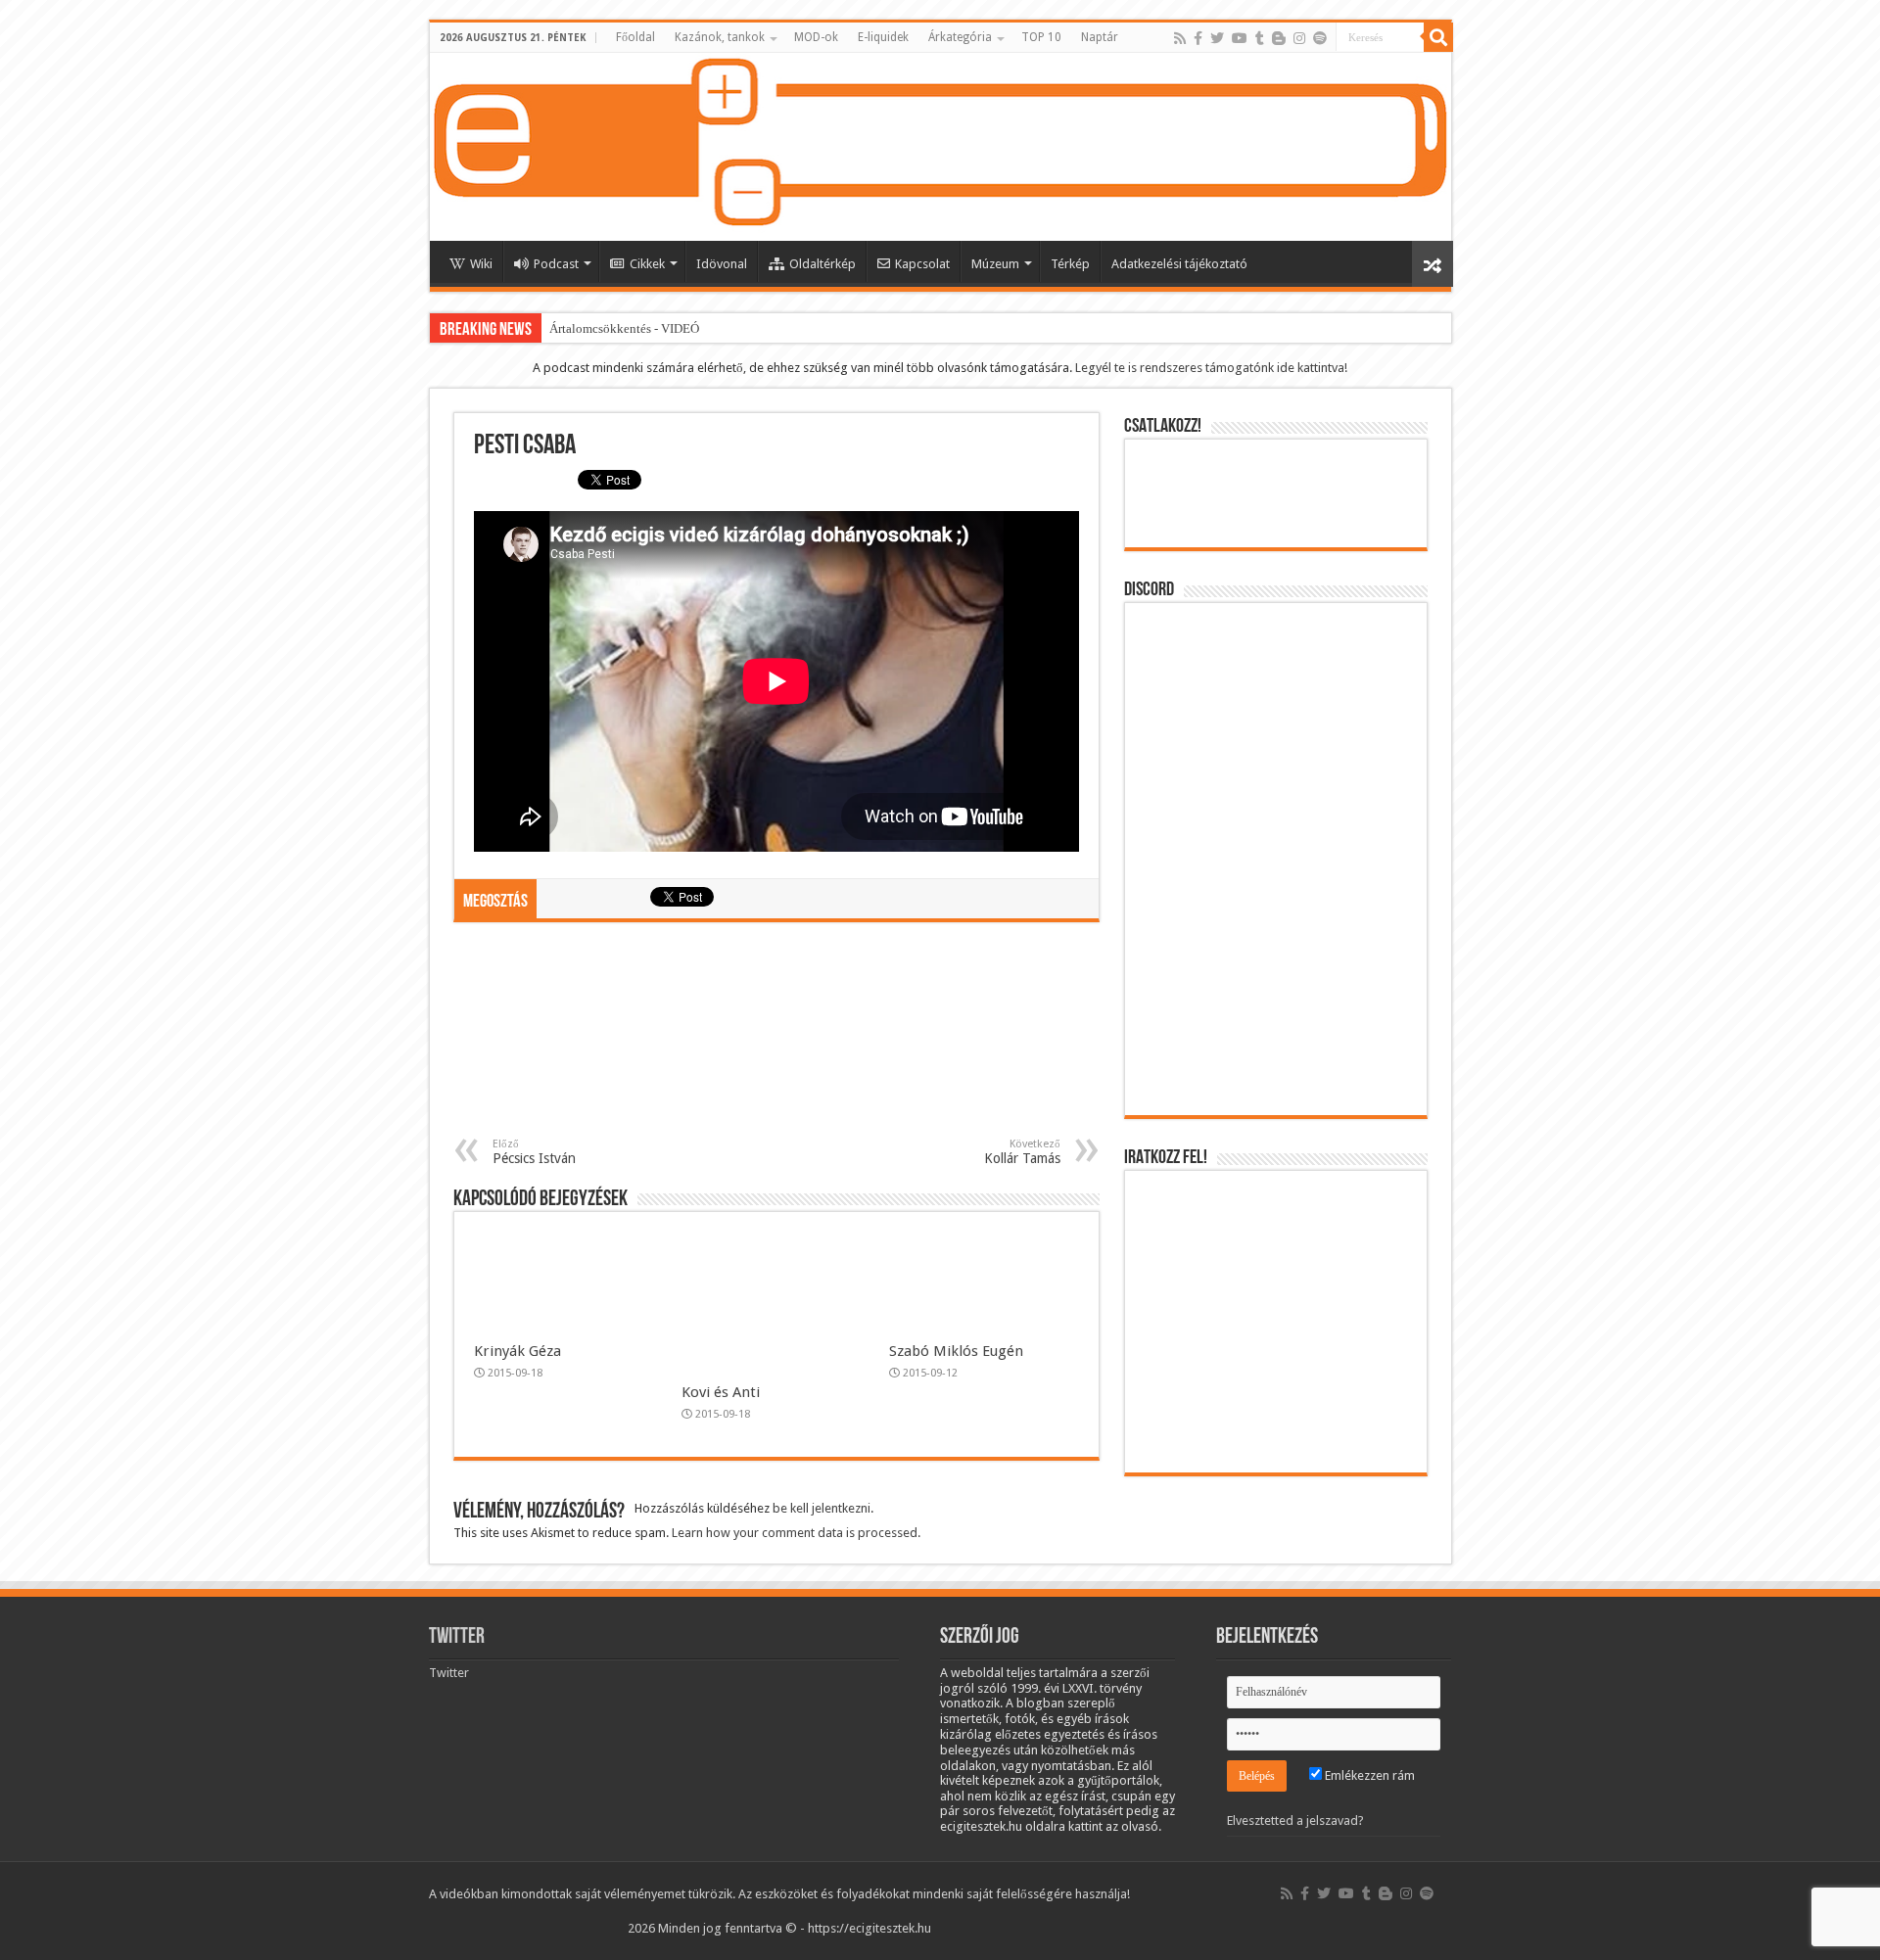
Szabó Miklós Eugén (956, 1351)
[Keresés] (1438, 37)
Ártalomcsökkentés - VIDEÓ (624, 328)
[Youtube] (1240, 38)
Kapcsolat (922, 264)
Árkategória (960, 37)
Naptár (1100, 37)
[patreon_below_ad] (776, 1038)
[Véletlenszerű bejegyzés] (1433, 264)
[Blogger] (1279, 38)
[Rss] (1180, 38)
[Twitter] (1217, 38)
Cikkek (647, 264)
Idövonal (722, 264)
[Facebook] (1198, 38)
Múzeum (995, 264)
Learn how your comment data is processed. (796, 1533)
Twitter (457, 1637)
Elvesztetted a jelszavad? (1295, 1820)
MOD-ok (816, 37)
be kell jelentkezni (822, 1508)
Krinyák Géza (517, 1351)
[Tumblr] (1260, 38)
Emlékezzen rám (1368, 1775)
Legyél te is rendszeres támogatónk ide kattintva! (1211, 368)
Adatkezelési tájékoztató (1179, 264)
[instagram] (1299, 38)
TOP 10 (1041, 37)
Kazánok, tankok (720, 37)
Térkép (1070, 264)
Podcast (556, 264)
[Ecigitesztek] (940, 147)
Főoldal (635, 37)
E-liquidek (883, 37)
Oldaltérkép (822, 264)
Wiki (481, 264)
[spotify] (1320, 38)
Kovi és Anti (721, 1392)
